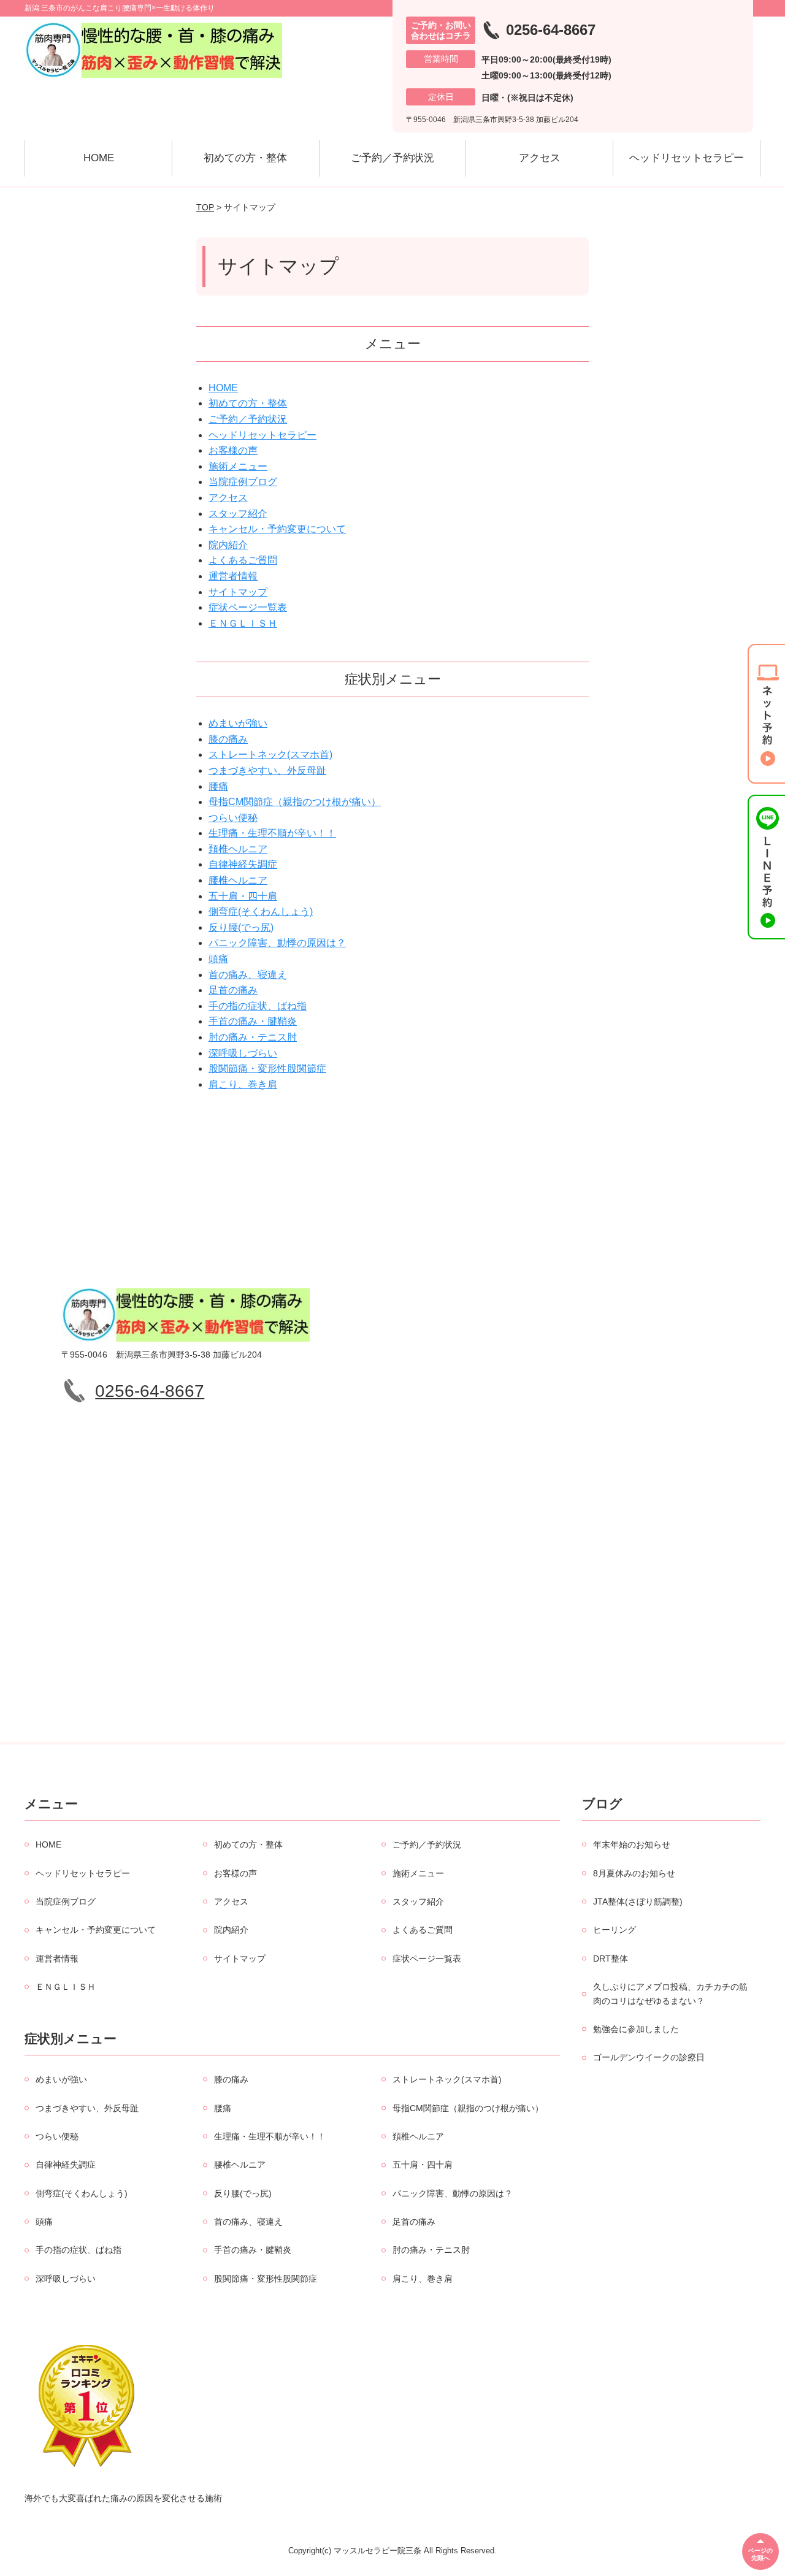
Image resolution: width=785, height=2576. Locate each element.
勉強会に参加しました (636, 2029)
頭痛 (218, 959)
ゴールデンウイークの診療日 (649, 2057)
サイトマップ (238, 592)
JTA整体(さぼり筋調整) (638, 1901)
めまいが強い (238, 723)
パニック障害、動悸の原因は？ (277, 943)
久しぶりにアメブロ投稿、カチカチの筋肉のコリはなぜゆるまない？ (670, 1993)
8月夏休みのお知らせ (634, 1873)
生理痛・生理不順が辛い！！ (272, 833)
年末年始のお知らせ (632, 1844)
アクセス (540, 158)
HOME (99, 158)
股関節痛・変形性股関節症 (267, 1068)
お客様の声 (233, 450)
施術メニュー (238, 466)
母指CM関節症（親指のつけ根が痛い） (295, 802)
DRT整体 (611, 1959)
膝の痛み (228, 739)
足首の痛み (233, 990)
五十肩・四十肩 (243, 896)
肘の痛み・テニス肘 (253, 1037)
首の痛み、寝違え (248, 975)
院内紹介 (228, 545)
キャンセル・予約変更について (277, 529)
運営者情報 (233, 576)
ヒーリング (615, 1930)
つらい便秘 (233, 818)
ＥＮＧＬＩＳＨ (243, 623)
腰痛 (218, 786)
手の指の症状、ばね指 (258, 1006)
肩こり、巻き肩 (243, 1084)
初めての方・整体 (245, 158)
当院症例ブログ (243, 482)
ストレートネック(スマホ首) (270, 755)
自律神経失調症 (243, 864)
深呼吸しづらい (243, 1053)
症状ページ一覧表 (248, 607)
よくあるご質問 (243, 560)
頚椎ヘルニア (238, 849)
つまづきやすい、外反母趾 (267, 770)
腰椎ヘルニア (238, 880)
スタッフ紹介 (238, 514)
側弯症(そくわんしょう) (261, 912)
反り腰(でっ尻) (241, 927)
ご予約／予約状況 (392, 158)
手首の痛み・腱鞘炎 (253, 1021)
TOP (205, 207)
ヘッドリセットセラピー (687, 158)
